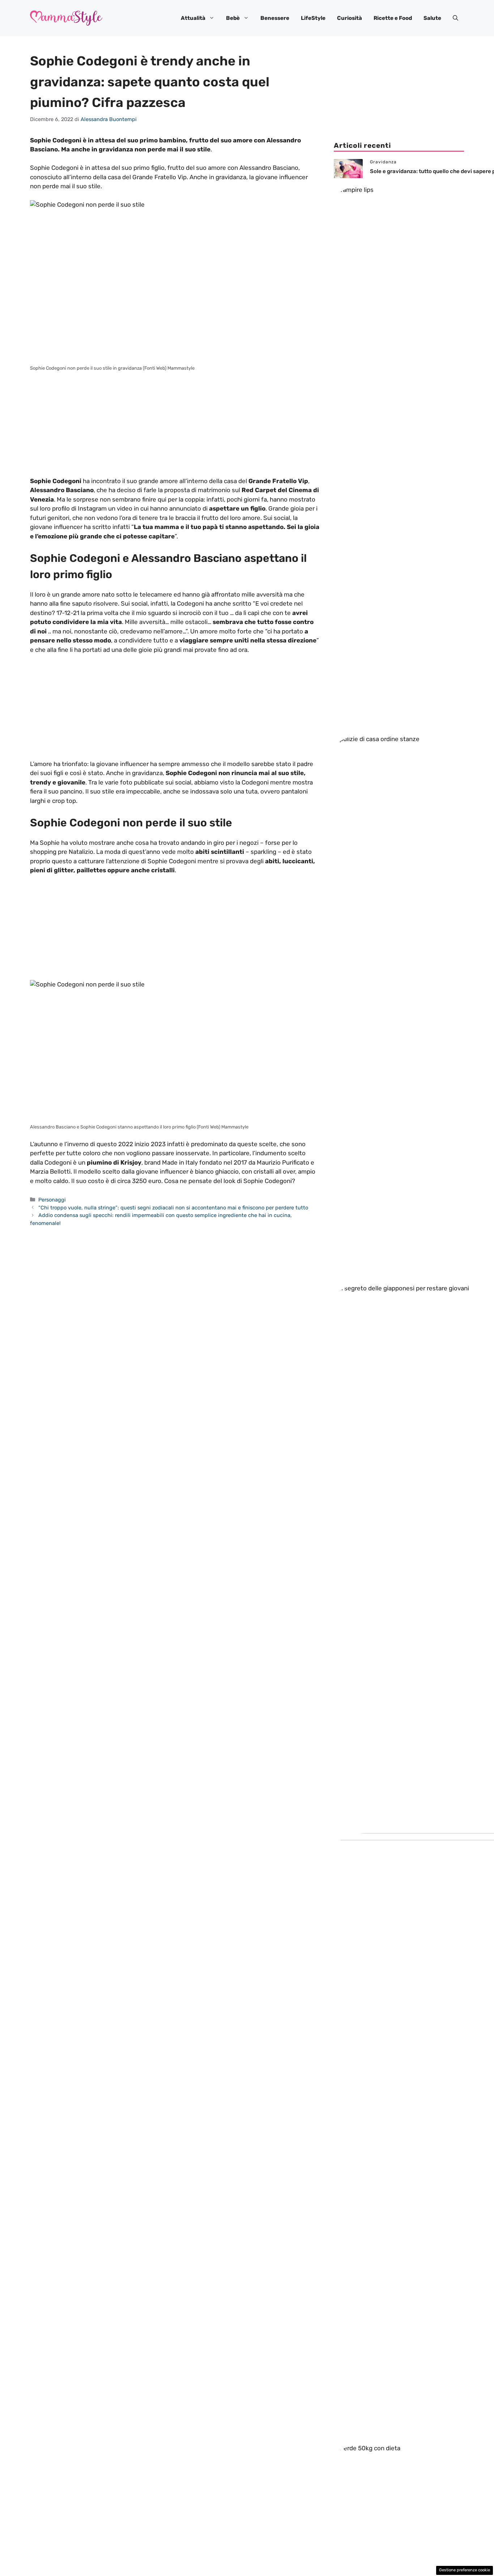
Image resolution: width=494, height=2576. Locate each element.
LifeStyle (313, 18)
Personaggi (52, 1200)
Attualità (193, 18)
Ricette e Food (393, 18)
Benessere (275, 18)
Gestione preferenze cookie (465, 2570)
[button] (455, 18)
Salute (432, 18)
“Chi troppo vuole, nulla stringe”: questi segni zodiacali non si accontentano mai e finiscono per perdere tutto (173, 1208)
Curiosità (350, 18)
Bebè (233, 18)
